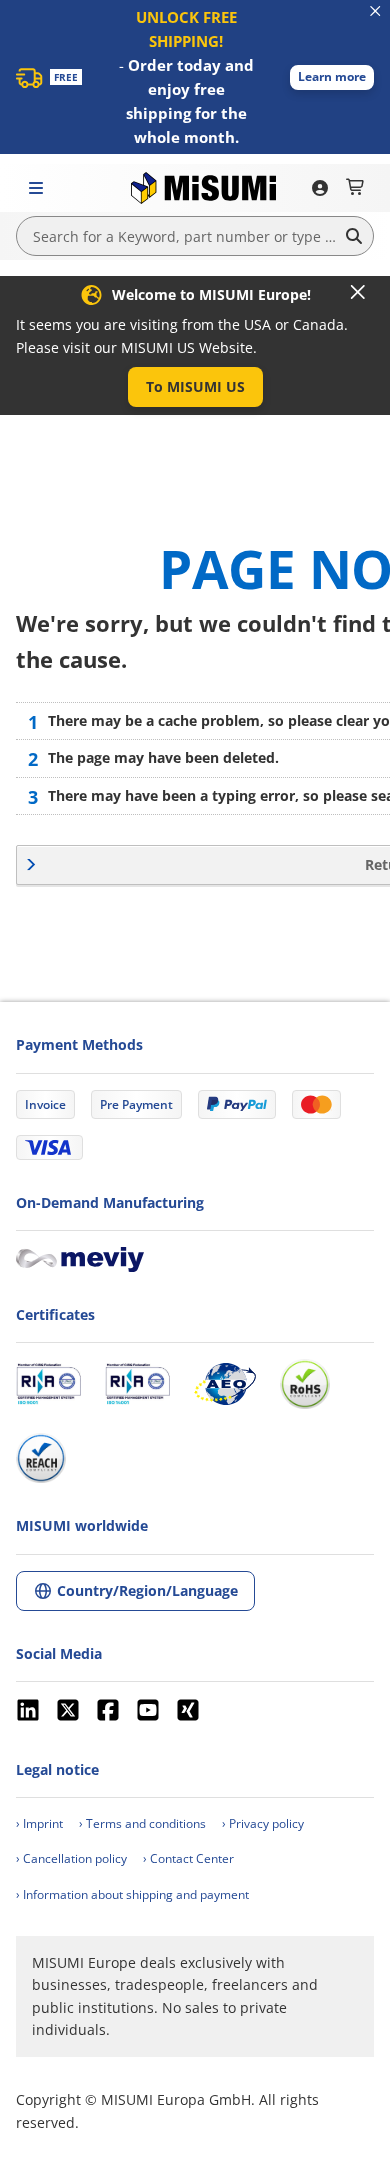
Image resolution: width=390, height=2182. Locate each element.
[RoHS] (305, 1384)
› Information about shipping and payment (132, 1894)
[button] (332, 77)
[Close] (358, 292)
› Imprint (39, 1823)
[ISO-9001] (48, 1384)
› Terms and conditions (142, 1823)
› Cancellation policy (71, 1858)
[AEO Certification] (225, 1384)
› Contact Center (188, 1858)
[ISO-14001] (137, 1384)
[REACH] (41, 1458)
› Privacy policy (263, 1823)
